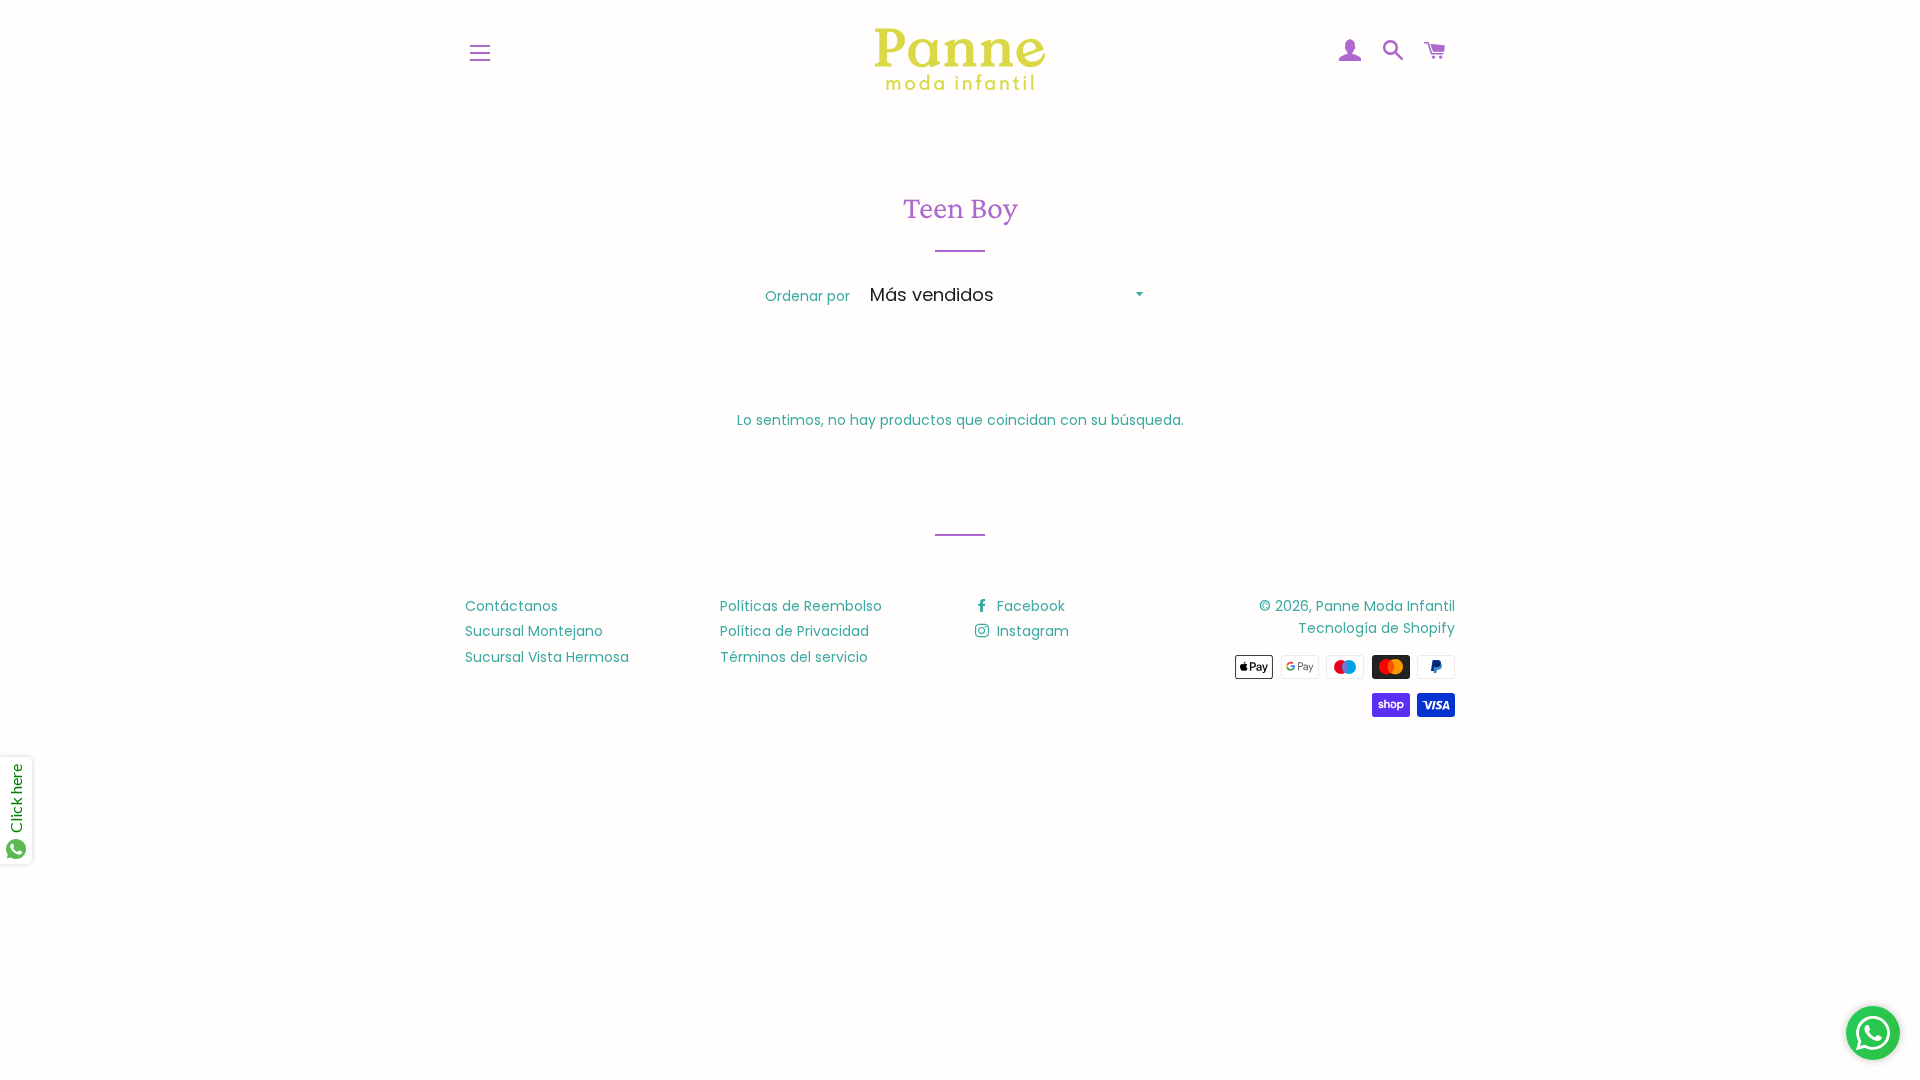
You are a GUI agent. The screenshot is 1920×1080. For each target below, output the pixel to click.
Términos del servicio (794, 657)
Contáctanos (511, 606)
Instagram (1031, 631)
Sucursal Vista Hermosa (547, 657)
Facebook (1029, 606)
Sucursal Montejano (534, 631)
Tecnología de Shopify (1376, 628)
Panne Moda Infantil (1385, 606)
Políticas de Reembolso (801, 606)
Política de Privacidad (794, 631)
